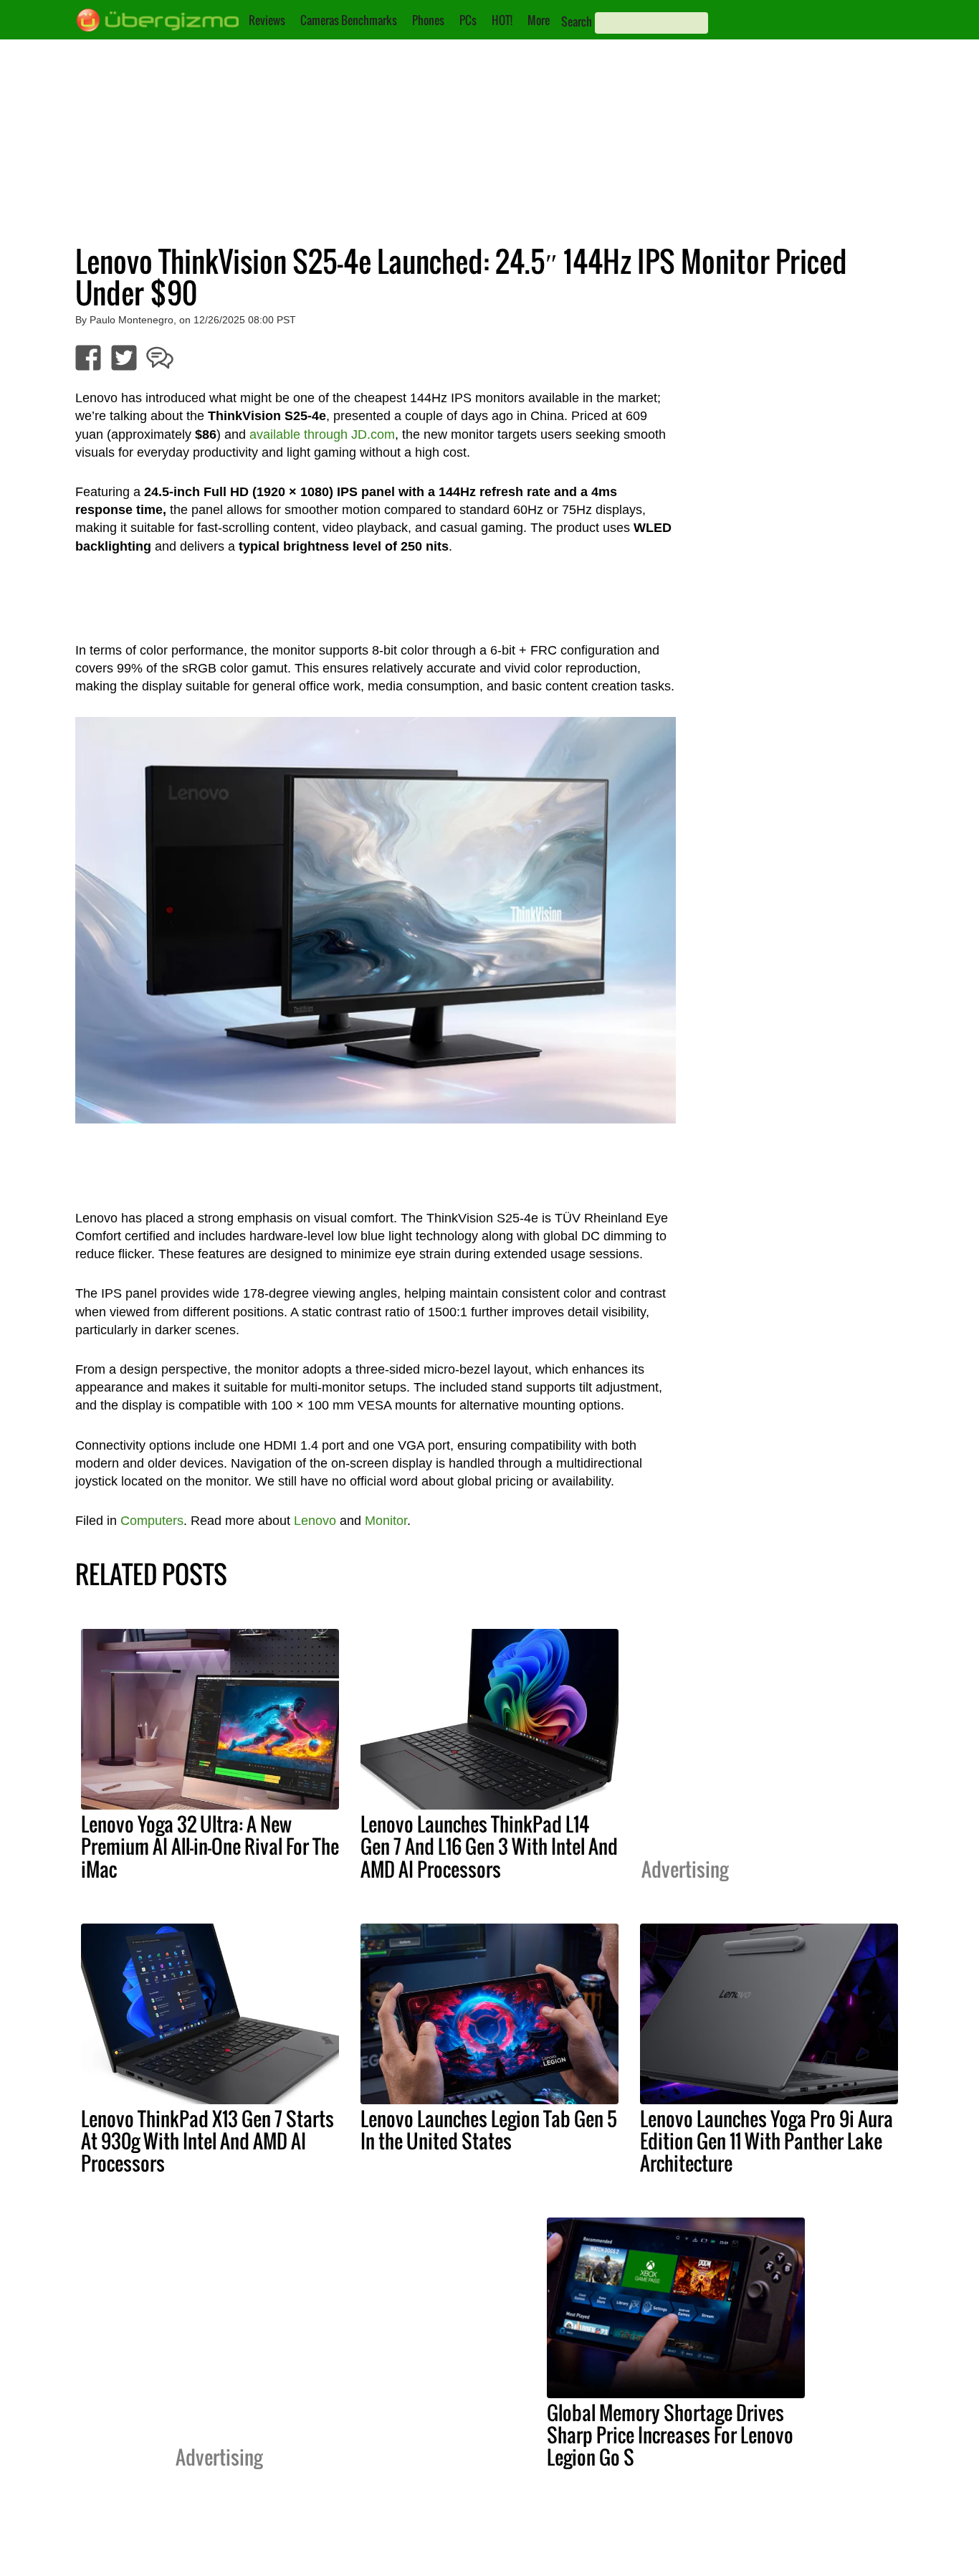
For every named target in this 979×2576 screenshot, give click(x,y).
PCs (468, 20)
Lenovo (315, 1521)
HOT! (502, 20)
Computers (152, 1521)
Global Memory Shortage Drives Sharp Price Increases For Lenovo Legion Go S (670, 2435)
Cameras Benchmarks (349, 20)
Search (577, 22)
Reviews (267, 20)
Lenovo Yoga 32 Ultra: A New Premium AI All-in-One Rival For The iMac (210, 1846)
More (539, 20)
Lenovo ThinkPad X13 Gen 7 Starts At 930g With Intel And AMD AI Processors (207, 2141)
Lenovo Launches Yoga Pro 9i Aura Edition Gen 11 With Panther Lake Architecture (767, 2141)
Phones (428, 20)
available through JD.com (322, 434)
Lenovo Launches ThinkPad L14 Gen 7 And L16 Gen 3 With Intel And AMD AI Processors (489, 1846)
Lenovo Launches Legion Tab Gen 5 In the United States (489, 2130)
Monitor (386, 1521)
